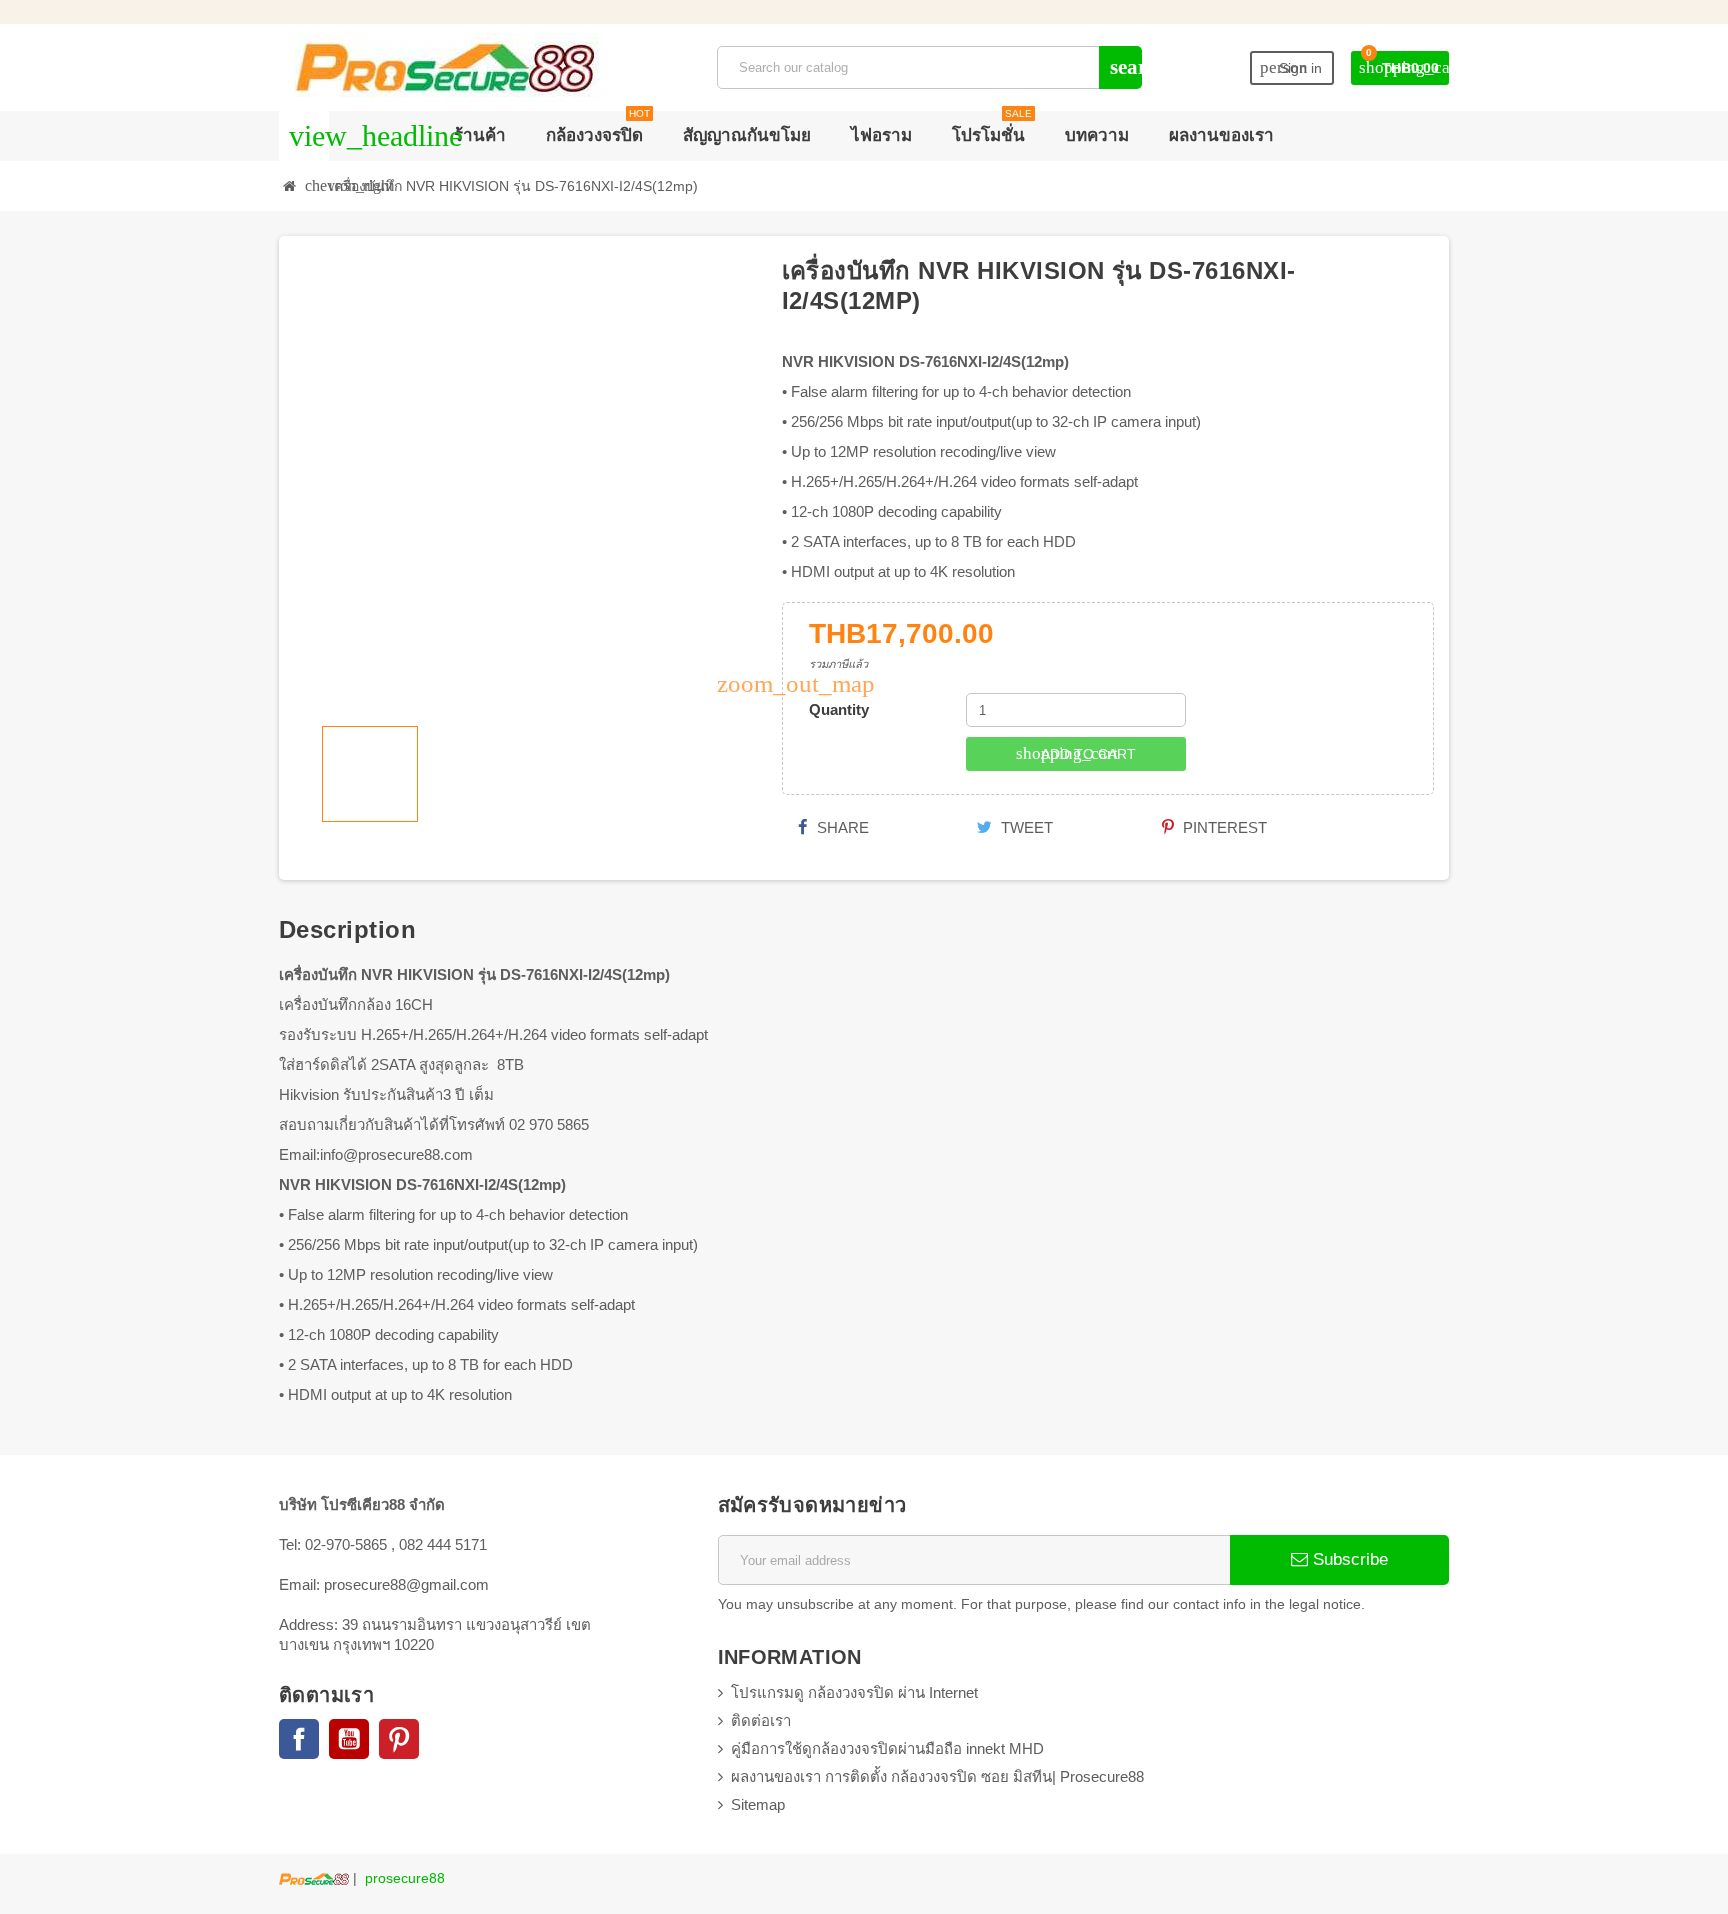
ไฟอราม (881, 135)
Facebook (299, 1739)
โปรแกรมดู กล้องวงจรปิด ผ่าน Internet (854, 1692)
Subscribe (1348, 1559)
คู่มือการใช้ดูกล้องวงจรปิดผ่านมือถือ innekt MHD (887, 1748)
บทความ (1097, 135)
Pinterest (1223, 827)
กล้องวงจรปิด (598, 128)
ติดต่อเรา (761, 1720)
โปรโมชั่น (992, 128)
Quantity (839, 709)
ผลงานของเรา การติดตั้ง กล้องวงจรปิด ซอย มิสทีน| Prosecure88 (937, 1776)
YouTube (349, 1739)
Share (841, 827)
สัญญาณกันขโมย (747, 135)
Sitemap (758, 1804)
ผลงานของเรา (1221, 135)
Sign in (1291, 67)
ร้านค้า (480, 135)
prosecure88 (405, 1878)
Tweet (1025, 827)
